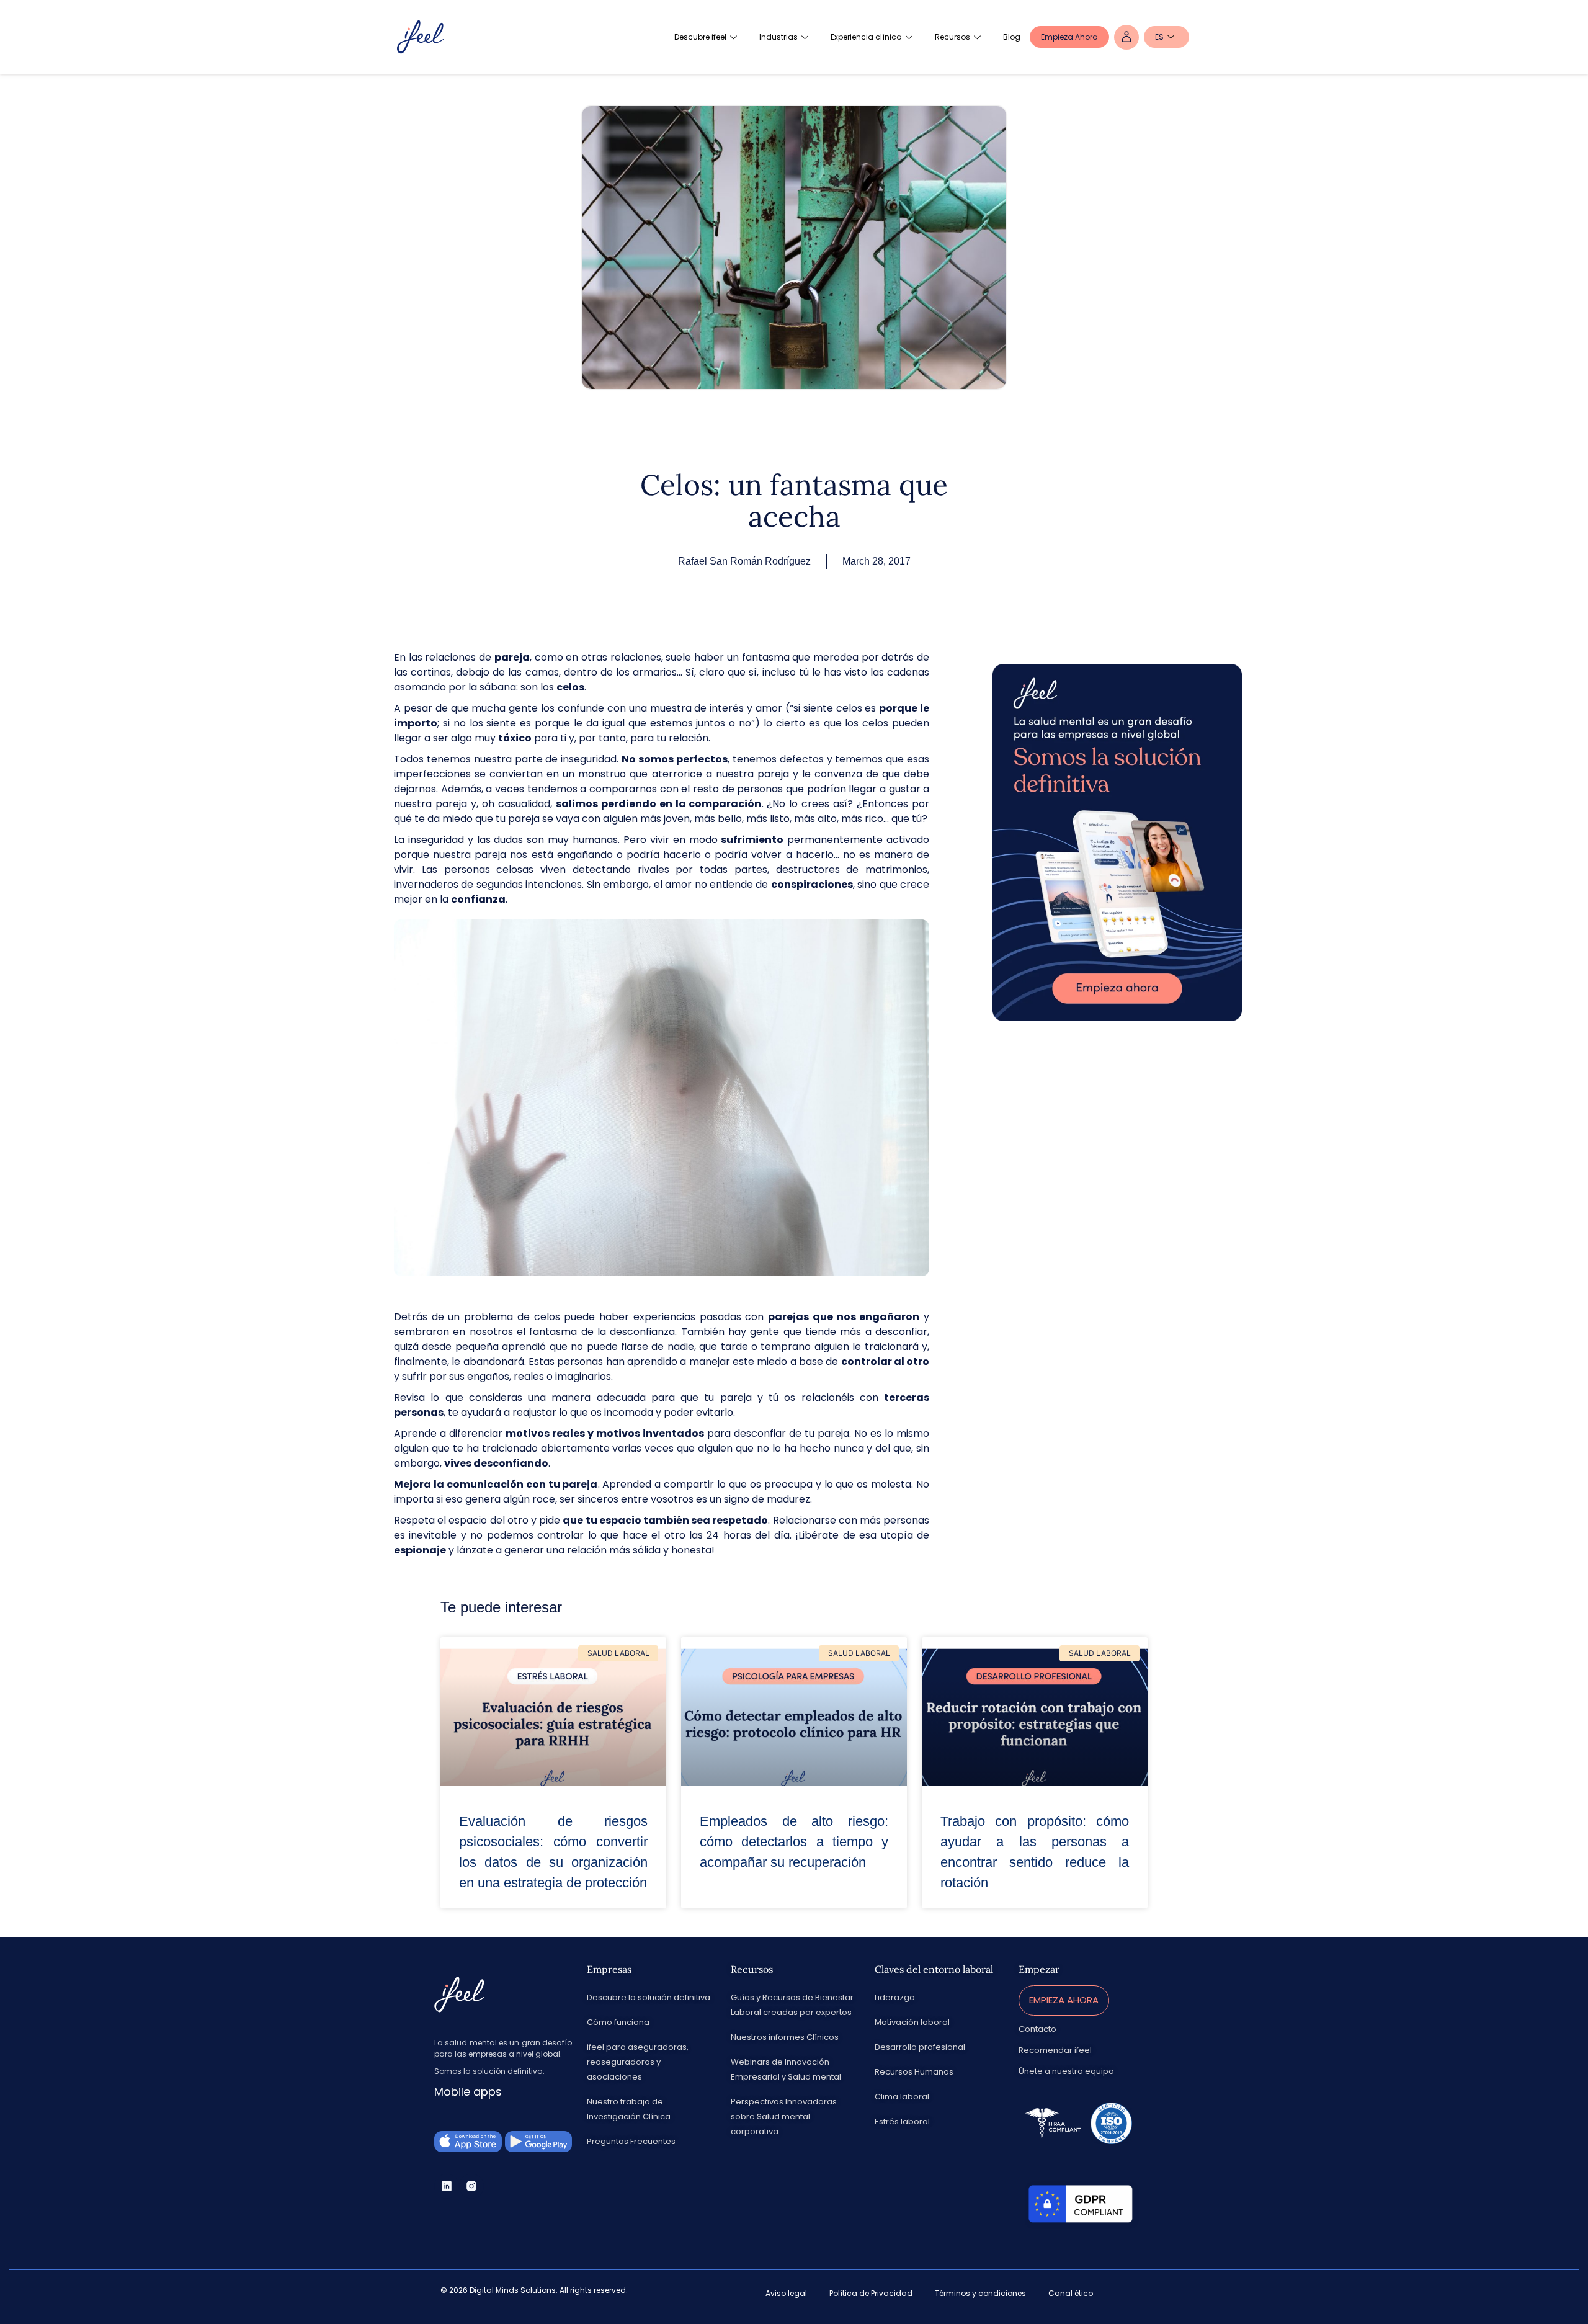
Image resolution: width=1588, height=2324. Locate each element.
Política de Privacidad (871, 2293)
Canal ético (1071, 2293)
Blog (1012, 37)
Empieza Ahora (1069, 37)
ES (1159, 37)
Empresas (609, 1969)
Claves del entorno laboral (934, 1969)
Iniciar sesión (1126, 37)
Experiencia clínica (866, 37)
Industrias (778, 37)
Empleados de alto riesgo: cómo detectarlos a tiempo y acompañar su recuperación (794, 1842)
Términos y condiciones (980, 2293)
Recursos (952, 37)
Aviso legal (786, 2293)
